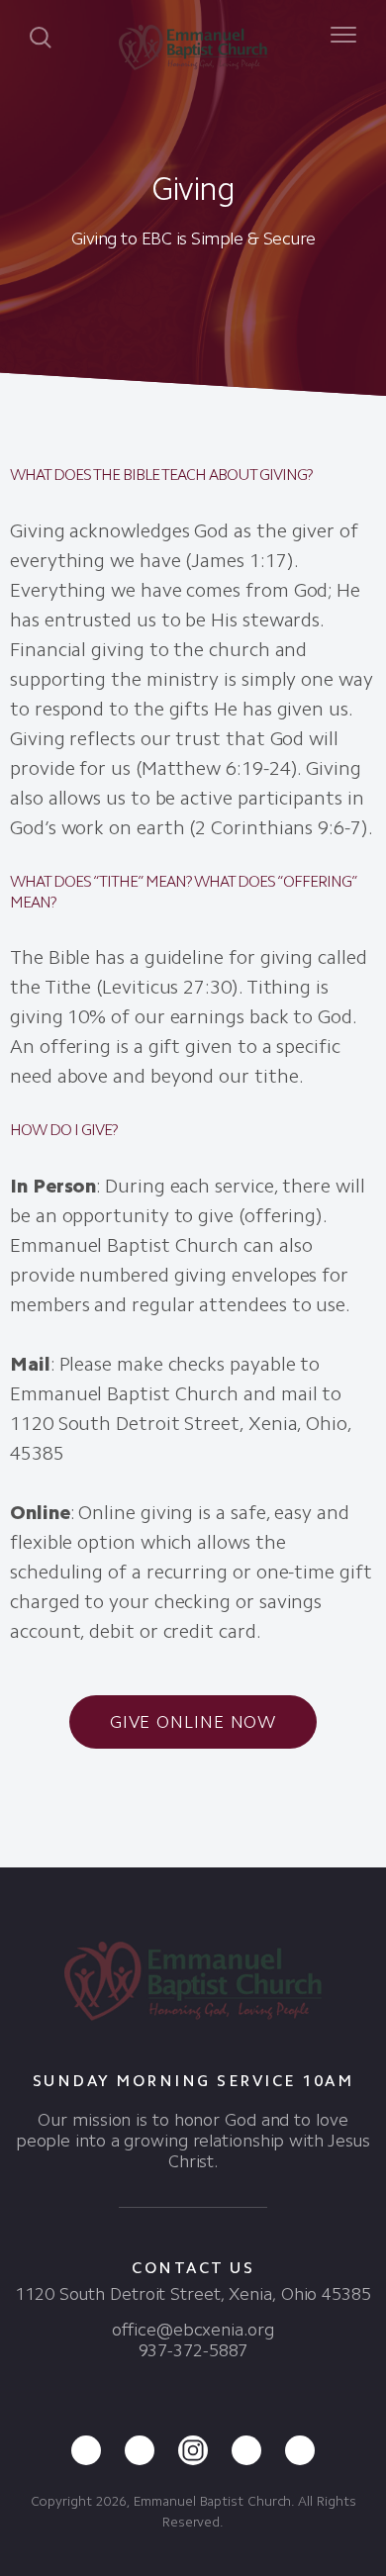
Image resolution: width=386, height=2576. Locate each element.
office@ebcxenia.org (193, 2330)
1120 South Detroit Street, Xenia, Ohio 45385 (193, 2294)
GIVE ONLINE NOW (193, 1722)
